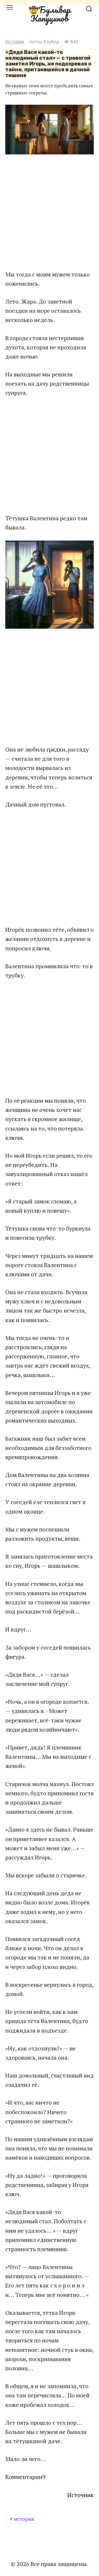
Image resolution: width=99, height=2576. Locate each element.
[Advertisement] (49, 212)
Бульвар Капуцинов (51, 14)
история (24, 2519)
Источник (81, 2495)
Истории (15, 42)
